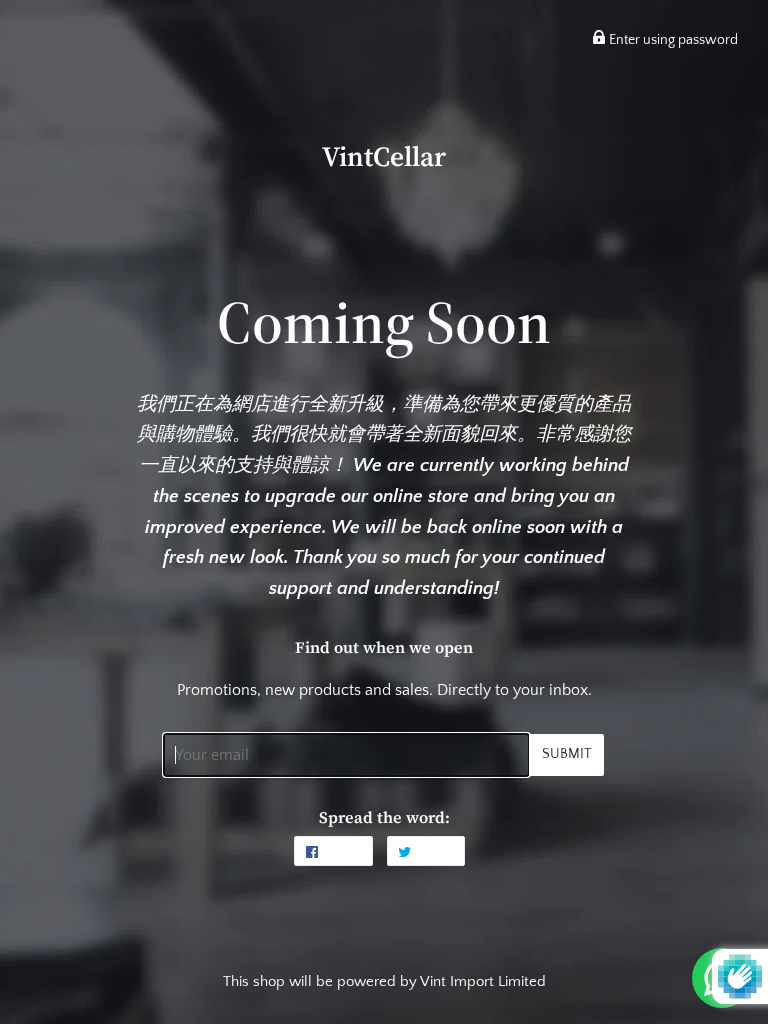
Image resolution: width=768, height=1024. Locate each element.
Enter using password (672, 40)
